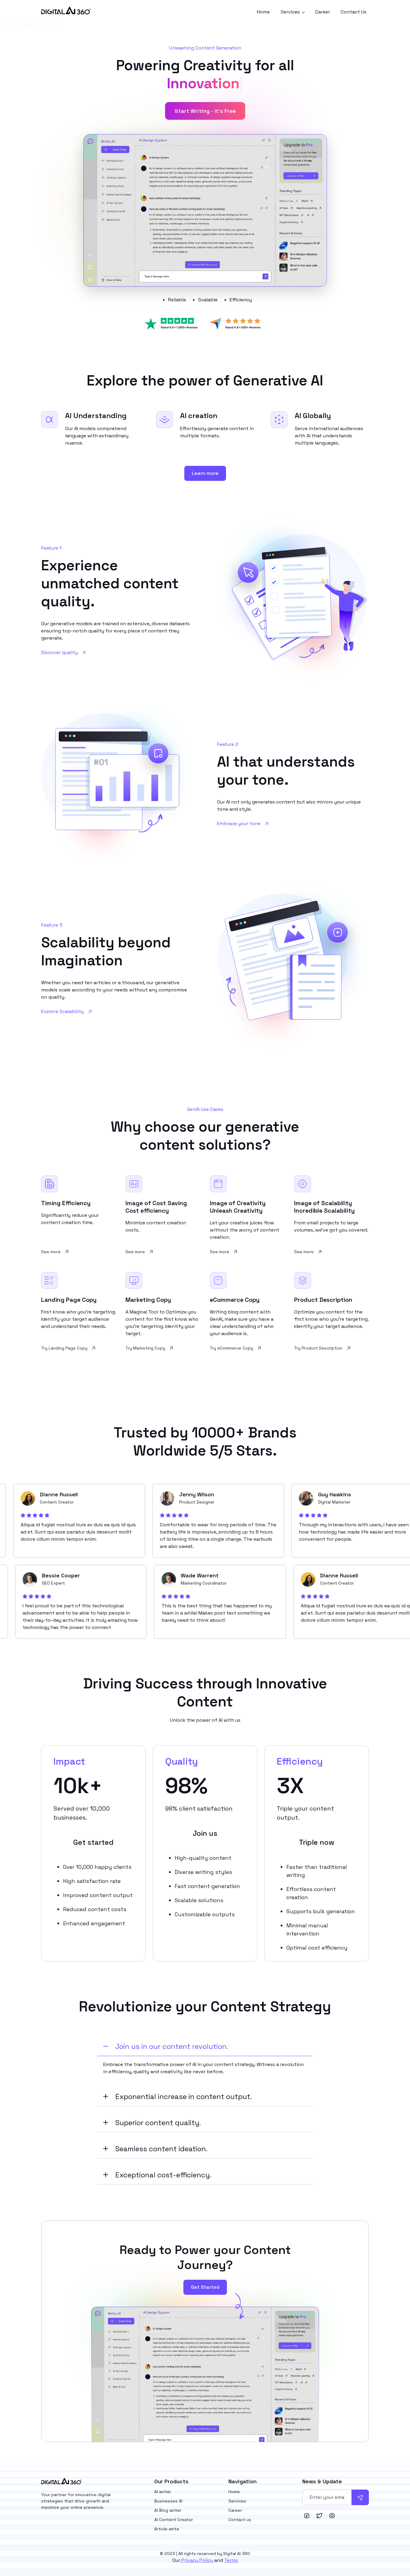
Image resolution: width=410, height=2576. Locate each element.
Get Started (205, 2287)
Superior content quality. (158, 2123)
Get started (93, 1842)
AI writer (163, 2492)
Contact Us (354, 12)
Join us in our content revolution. (172, 2046)
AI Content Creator (174, 2520)
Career (323, 12)
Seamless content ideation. (161, 2149)
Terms (231, 2560)
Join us (205, 1833)
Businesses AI (168, 2501)
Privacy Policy (197, 2560)
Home (263, 12)
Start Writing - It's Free (205, 111)
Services (237, 2501)
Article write (167, 2529)
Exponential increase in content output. (184, 2096)
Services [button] (291, 12)
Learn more (205, 473)
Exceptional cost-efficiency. (163, 2175)
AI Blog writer (168, 2510)
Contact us (240, 2520)
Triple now (317, 1842)
